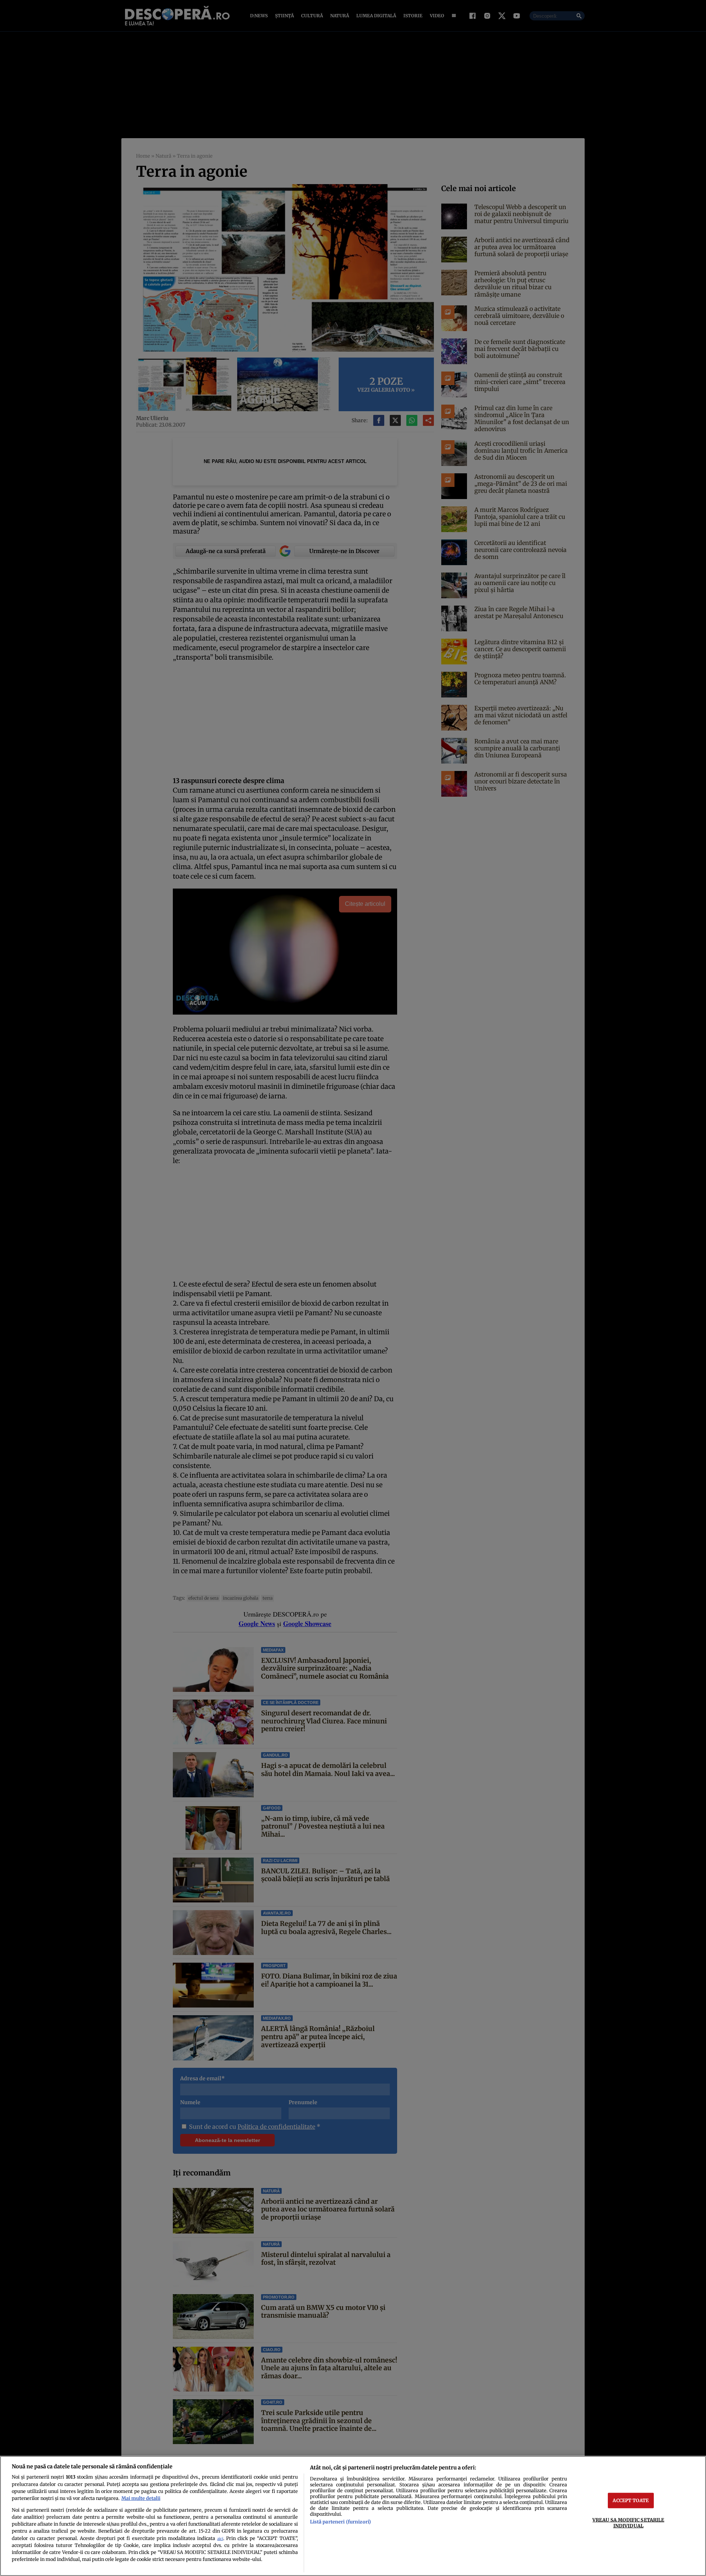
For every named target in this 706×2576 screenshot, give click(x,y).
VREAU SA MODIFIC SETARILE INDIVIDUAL (628, 2523)
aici (220, 2539)
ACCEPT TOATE (631, 2500)
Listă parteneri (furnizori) (340, 2522)
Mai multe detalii (141, 2498)
